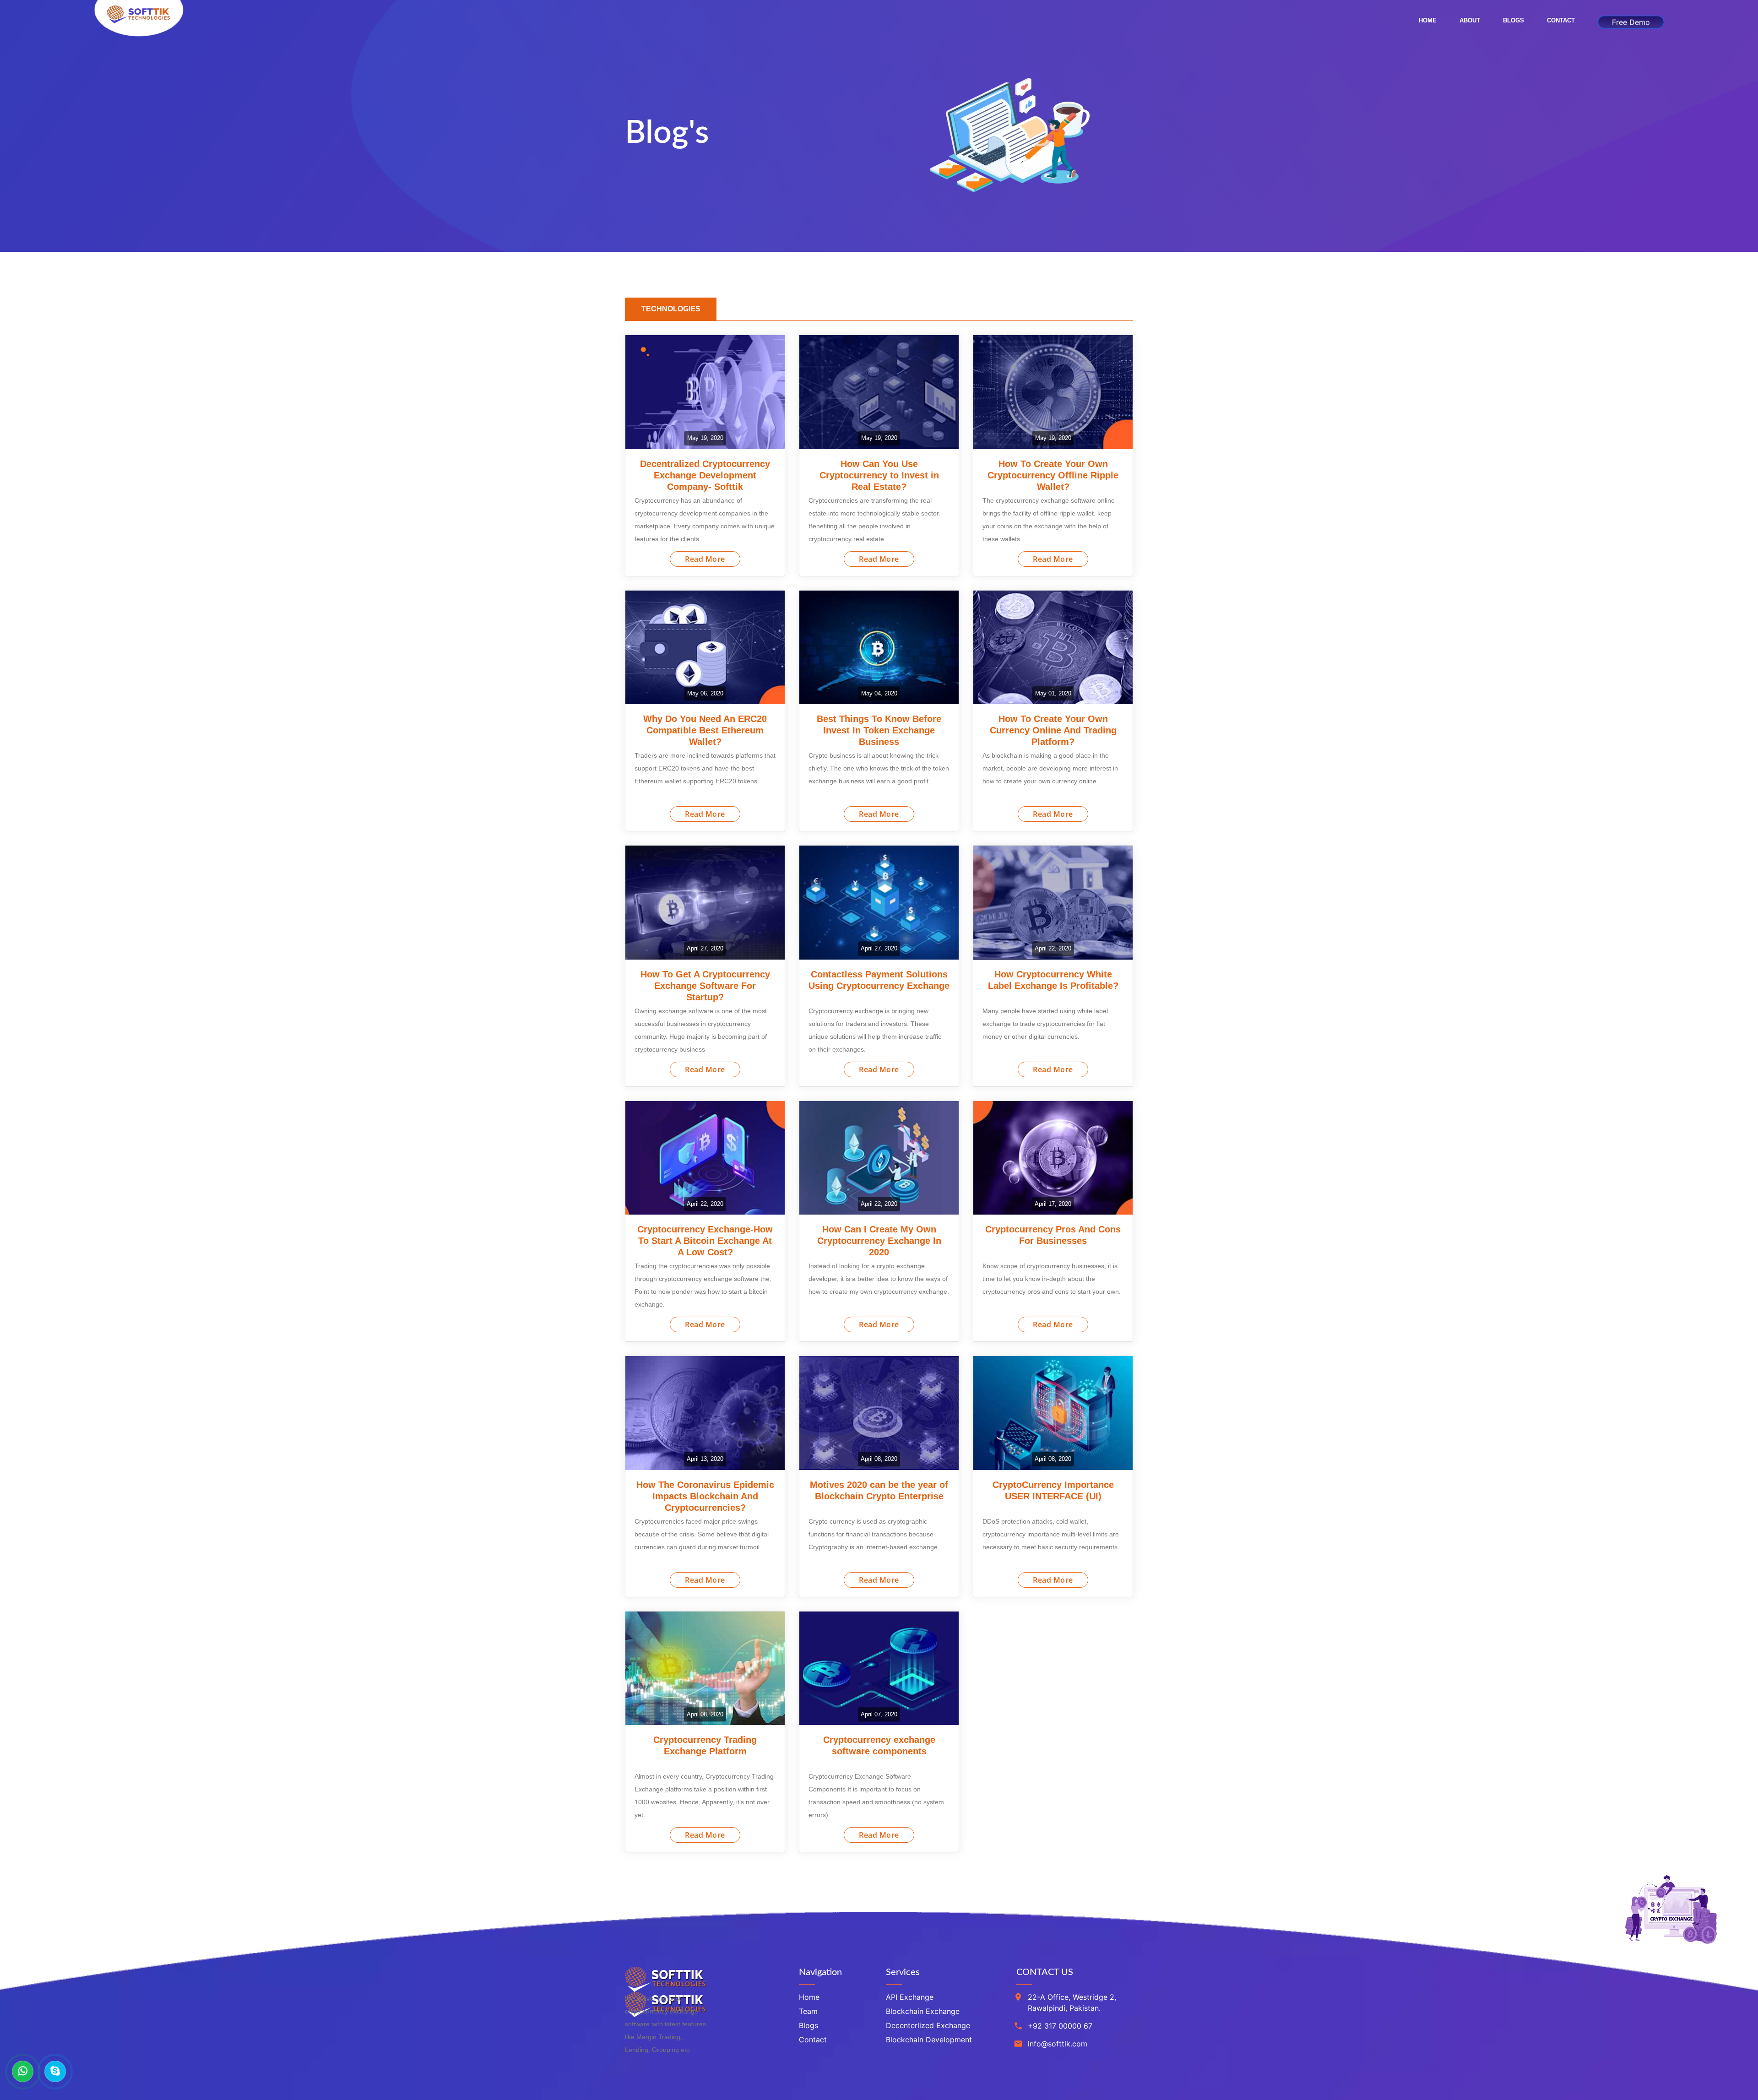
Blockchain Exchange (923, 2011)
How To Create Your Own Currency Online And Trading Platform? (1053, 730)
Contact (1561, 20)
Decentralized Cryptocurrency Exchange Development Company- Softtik (705, 475)
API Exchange (910, 1997)
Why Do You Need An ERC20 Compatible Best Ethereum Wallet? (705, 730)
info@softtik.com (1058, 2044)
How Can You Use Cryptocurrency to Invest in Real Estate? (879, 475)
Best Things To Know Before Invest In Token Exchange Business (879, 730)
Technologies (671, 309)
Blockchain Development (929, 2040)
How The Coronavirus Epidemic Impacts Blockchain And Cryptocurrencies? (705, 1496)
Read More (705, 559)
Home (1428, 20)
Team (808, 2011)
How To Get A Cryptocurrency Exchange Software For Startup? (705, 986)
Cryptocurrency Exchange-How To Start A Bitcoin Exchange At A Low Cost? (705, 1241)
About (1470, 20)
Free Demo (1631, 21)
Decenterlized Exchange (928, 2025)
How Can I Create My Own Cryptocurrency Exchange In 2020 (879, 1241)
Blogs (1514, 20)
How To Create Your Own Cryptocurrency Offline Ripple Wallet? (1053, 475)
